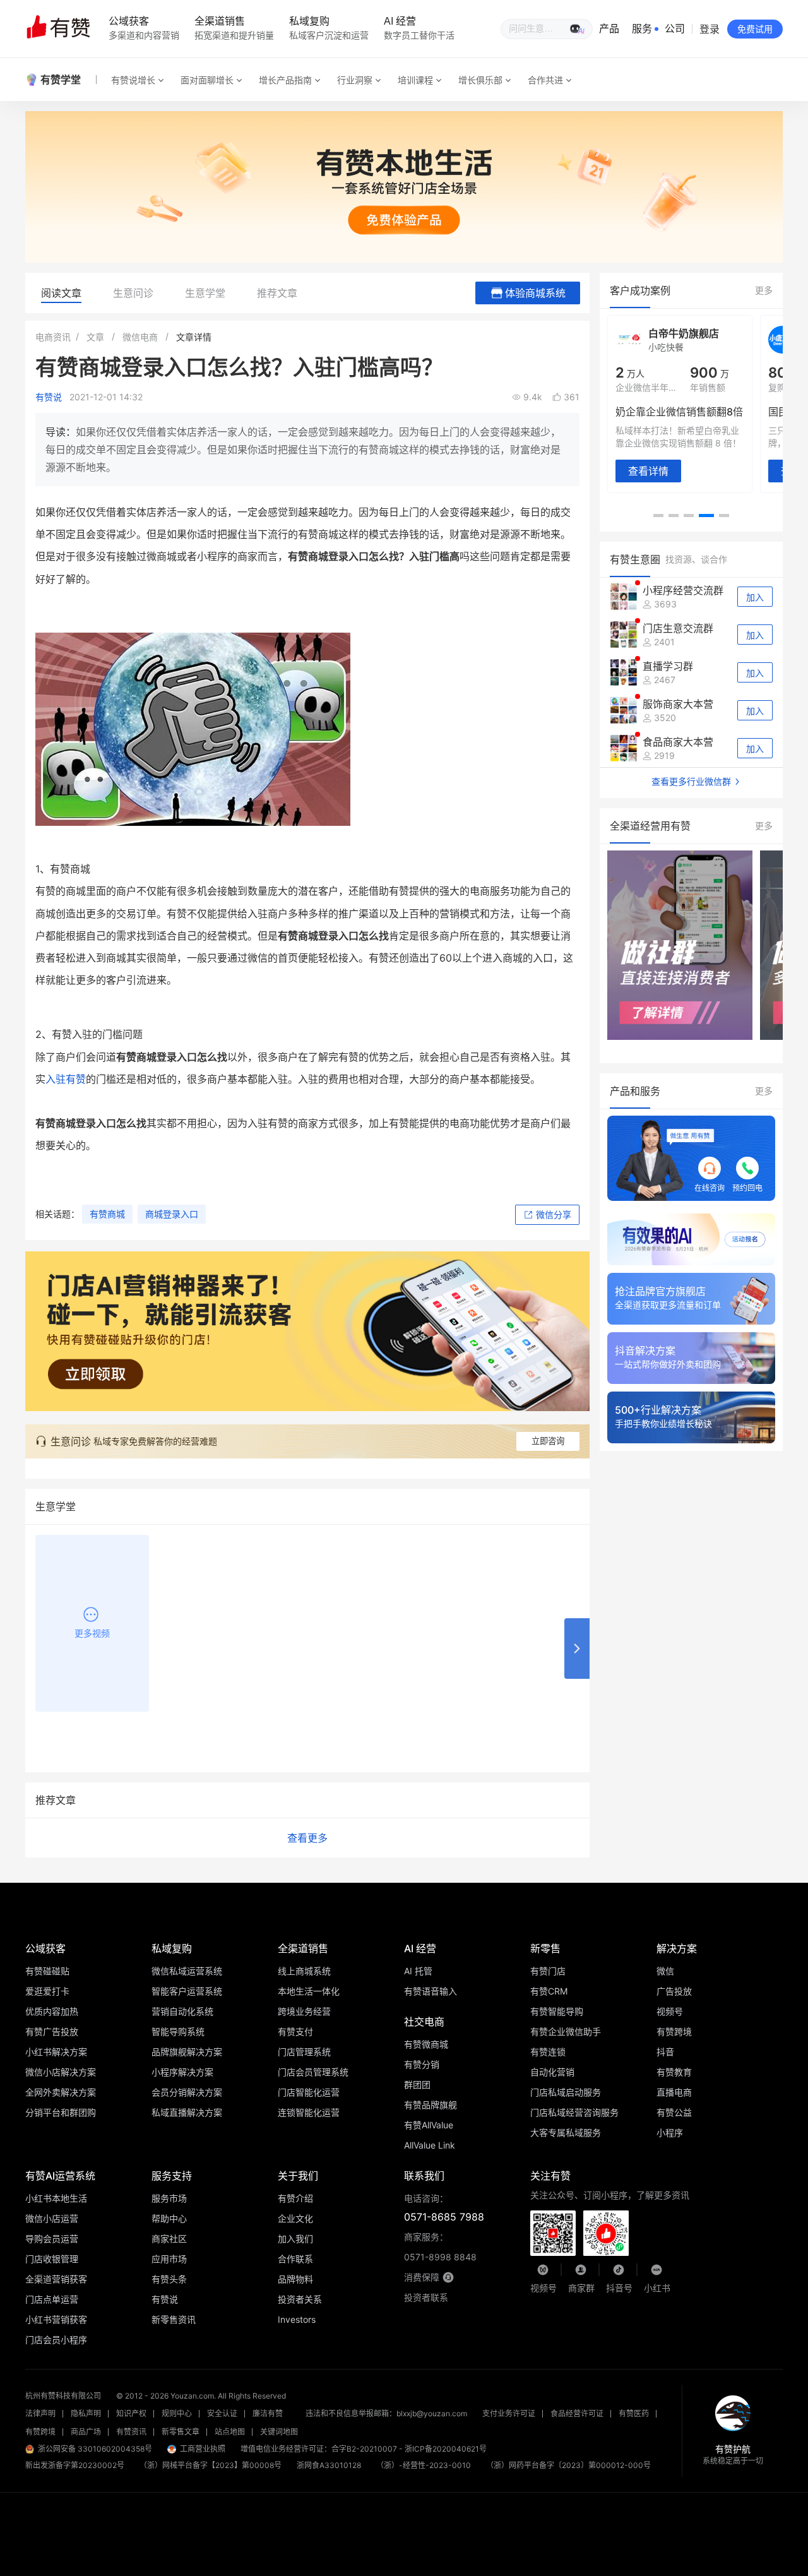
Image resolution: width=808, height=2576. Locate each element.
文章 (95, 337)
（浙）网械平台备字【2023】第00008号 (211, 2465)
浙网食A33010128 (329, 2465)
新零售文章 (181, 2432)
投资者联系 (426, 2297)
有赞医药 (634, 2413)
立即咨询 (548, 1441)
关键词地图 (279, 2432)
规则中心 (177, 2413)
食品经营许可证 (577, 2413)
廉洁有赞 (268, 2413)
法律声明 (40, 2413)
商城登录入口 (172, 1214)
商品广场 (86, 2432)
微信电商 (140, 337)
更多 (764, 290)
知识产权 (131, 2413)
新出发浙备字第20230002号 (75, 2465)
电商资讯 (53, 337)
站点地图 (230, 2432)
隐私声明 (86, 2413)
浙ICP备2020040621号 (446, 2449)
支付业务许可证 (509, 2413)
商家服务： (440, 2247)
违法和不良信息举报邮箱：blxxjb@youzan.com (386, 2413)
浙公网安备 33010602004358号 (95, 2449)
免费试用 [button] (755, 29)
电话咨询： (444, 2208)
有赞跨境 (40, 2432)
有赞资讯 (131, 2432)
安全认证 (222, 2413)
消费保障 (422, 2277)
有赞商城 (107, 1214)
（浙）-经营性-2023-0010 (424, 2465)
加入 (755, 597)
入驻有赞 (66, 1079)
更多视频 (92, 1633)
